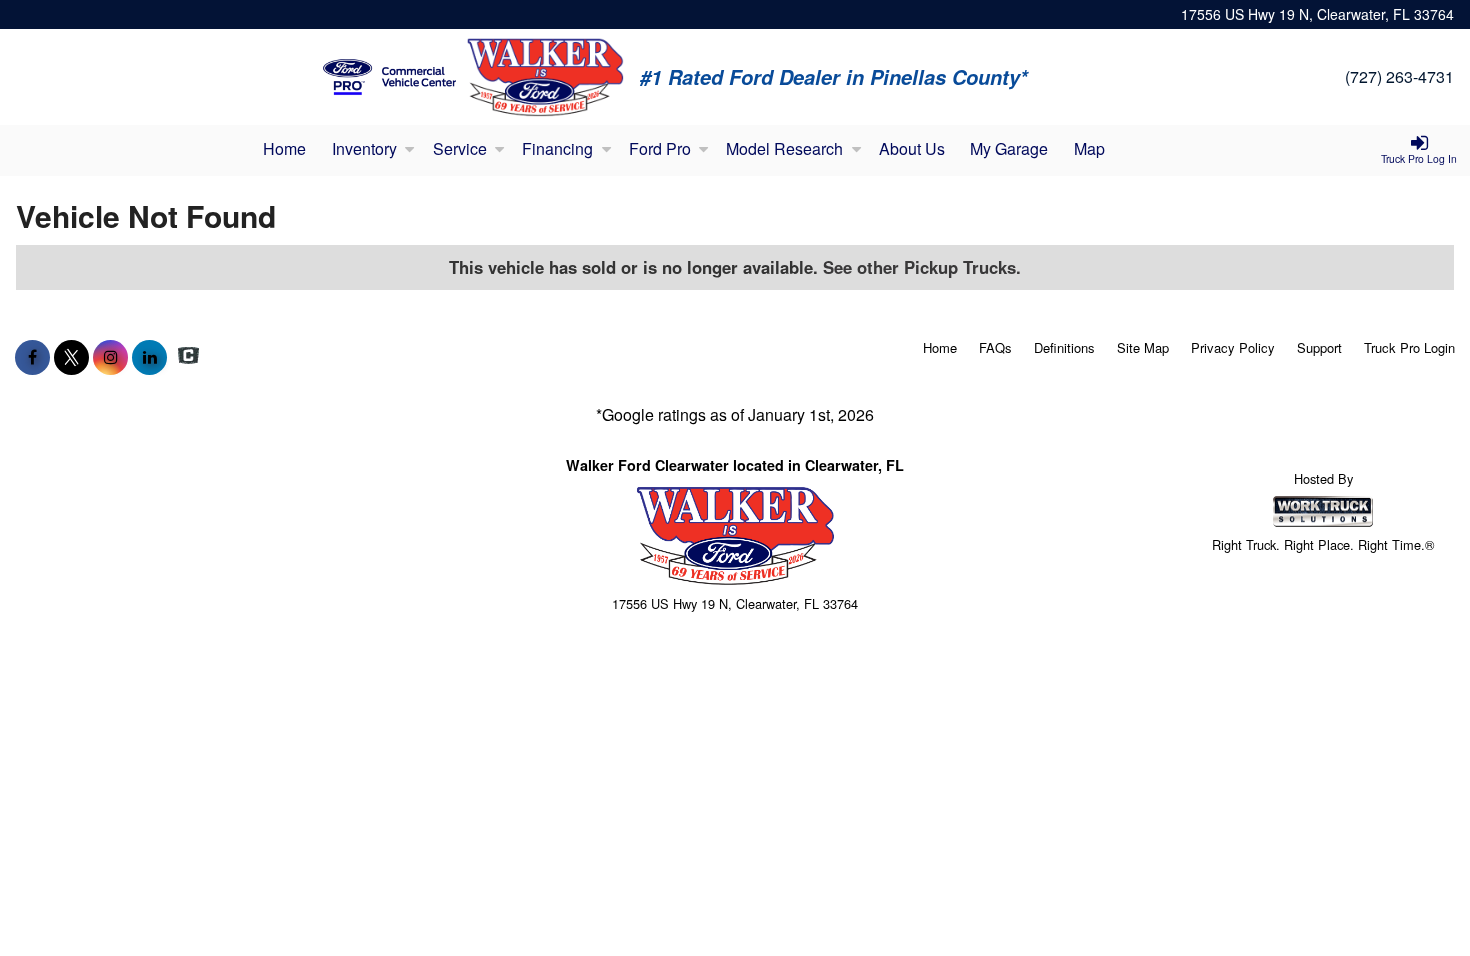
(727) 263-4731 (1399, 76)
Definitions (1064, 347)
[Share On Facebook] (32, 357)
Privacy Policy (1233, 347)
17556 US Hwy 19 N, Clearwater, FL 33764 (1317, 14)
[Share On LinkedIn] (149, 357)
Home (284, 148)
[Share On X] (71, 357)
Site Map (1143, 347)
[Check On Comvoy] (188, 357)
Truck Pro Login (1409, 347)
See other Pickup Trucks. (922, 267)
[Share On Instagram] (110, 357)
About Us (912, 148)
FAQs (995, 347)
